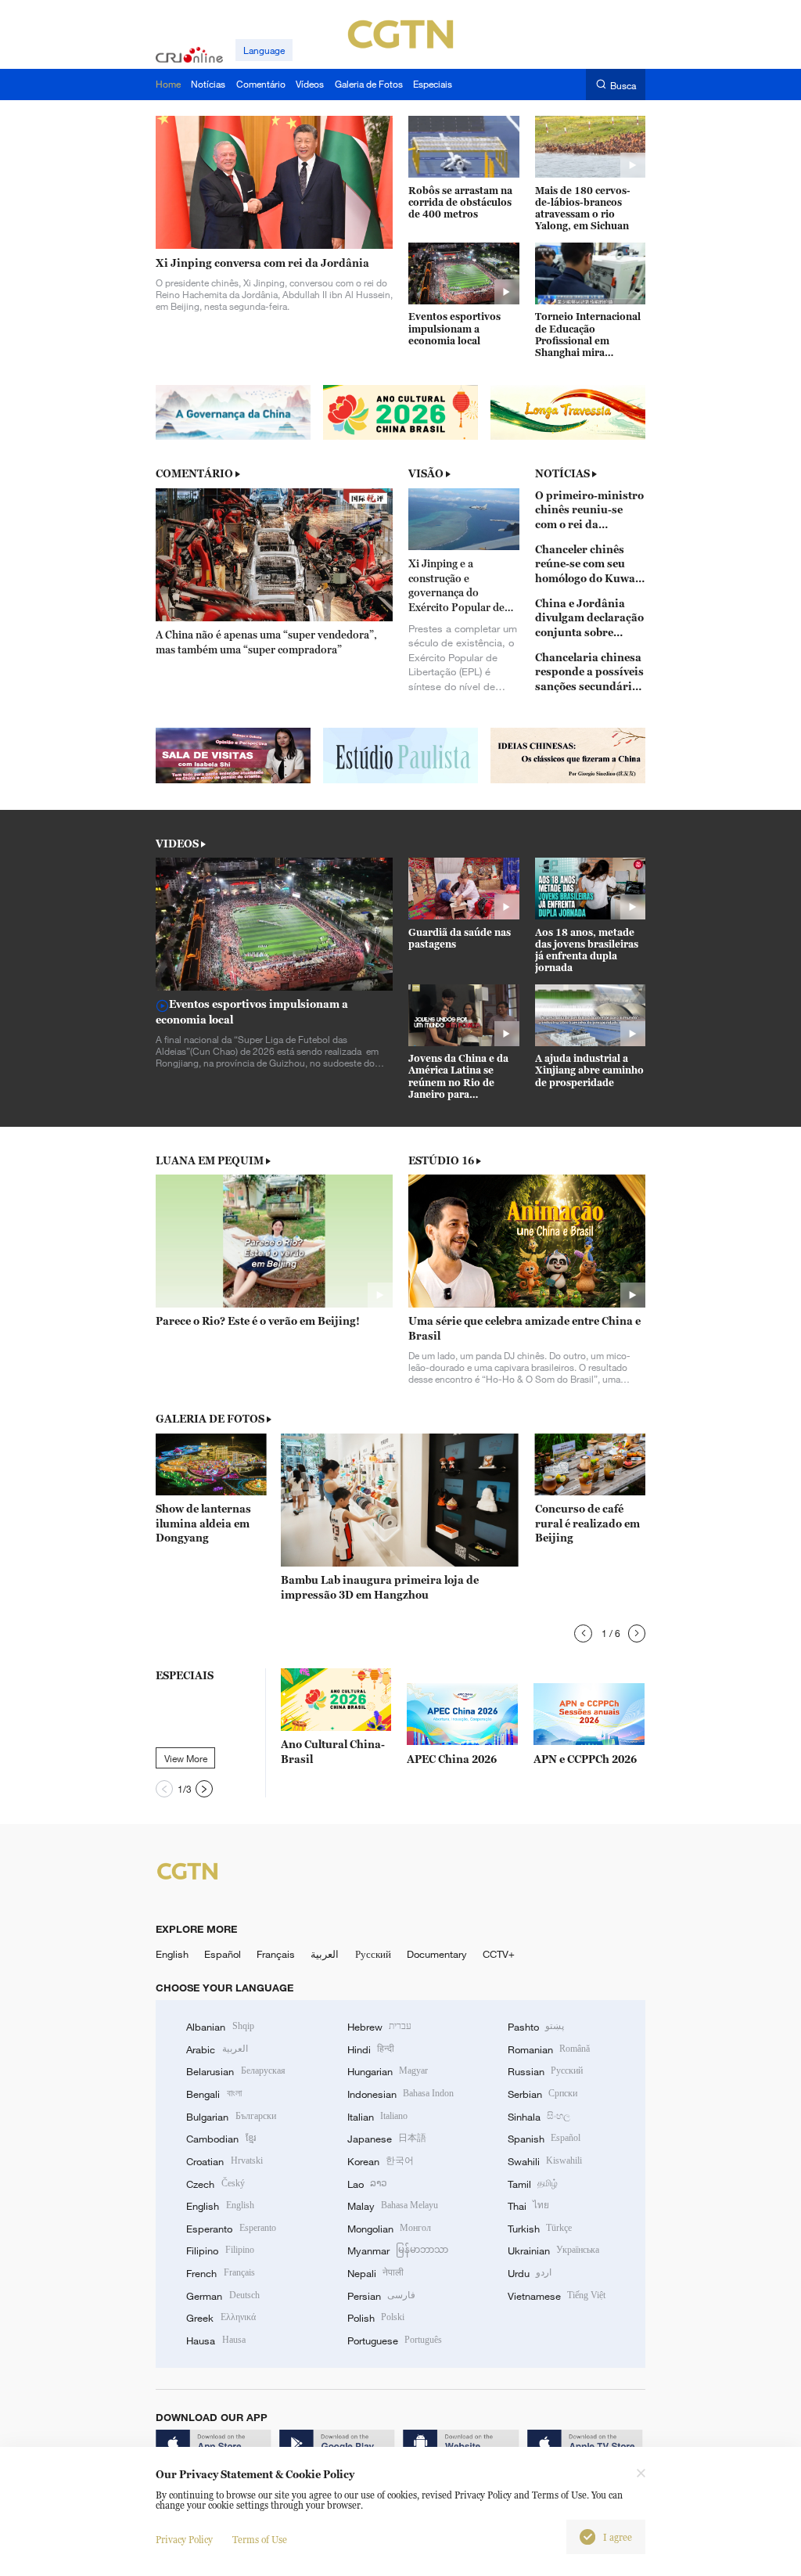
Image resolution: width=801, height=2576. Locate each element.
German (223, 2296)
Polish (376, 2318)
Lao (367, 2184)
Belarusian (235, 2071)
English (172, 1954)
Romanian (549, 2049)
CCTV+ (499, 1954)
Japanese (387, 2139)
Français (276, 1954)
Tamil (533, 2184)
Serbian (542, 2094)
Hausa (216, 2340)
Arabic (217, 2049)
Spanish (544, 2139)
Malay (393, 2206)
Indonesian (401, 2094)
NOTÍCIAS (562, 473)
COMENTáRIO (194, 473)
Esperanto (231, 2229)
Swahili (545, 2161)
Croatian (224, 2161)
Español (223, 1954)
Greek (221, 2318)
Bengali (214, 2094)
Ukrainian (553, 2250)
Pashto (536, 2027)
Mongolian (389, 2229)
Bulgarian (231, 2117)
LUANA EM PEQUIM (210, 1160)
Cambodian (221, 2139)
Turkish (540, 2229)
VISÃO (426, 473)
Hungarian (388, 2071)
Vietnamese (557, 2296)
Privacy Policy (184, 2540)
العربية (325, 1954)
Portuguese (395, 2340)
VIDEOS (177, 844)
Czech (215, 2184)
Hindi (371, 2049)
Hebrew (379, 2027)
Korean (381, 2161)
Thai (528, 2206)
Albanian (220, 2027)
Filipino (220, 2250)
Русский (373, 1954)
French (220, 2273)
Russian (545, 2071)
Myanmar (398, 2250)
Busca (623, 85)
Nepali (375, 2273)
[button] (583, 1633)
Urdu (530, 2273)
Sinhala (539, 2117)
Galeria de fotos (210, 1419)
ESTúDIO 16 (441, 1160)
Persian (381, 2296)
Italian (377, 2117)
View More (186, 1758)
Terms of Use (260, 2540)
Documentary (437, 1954)
